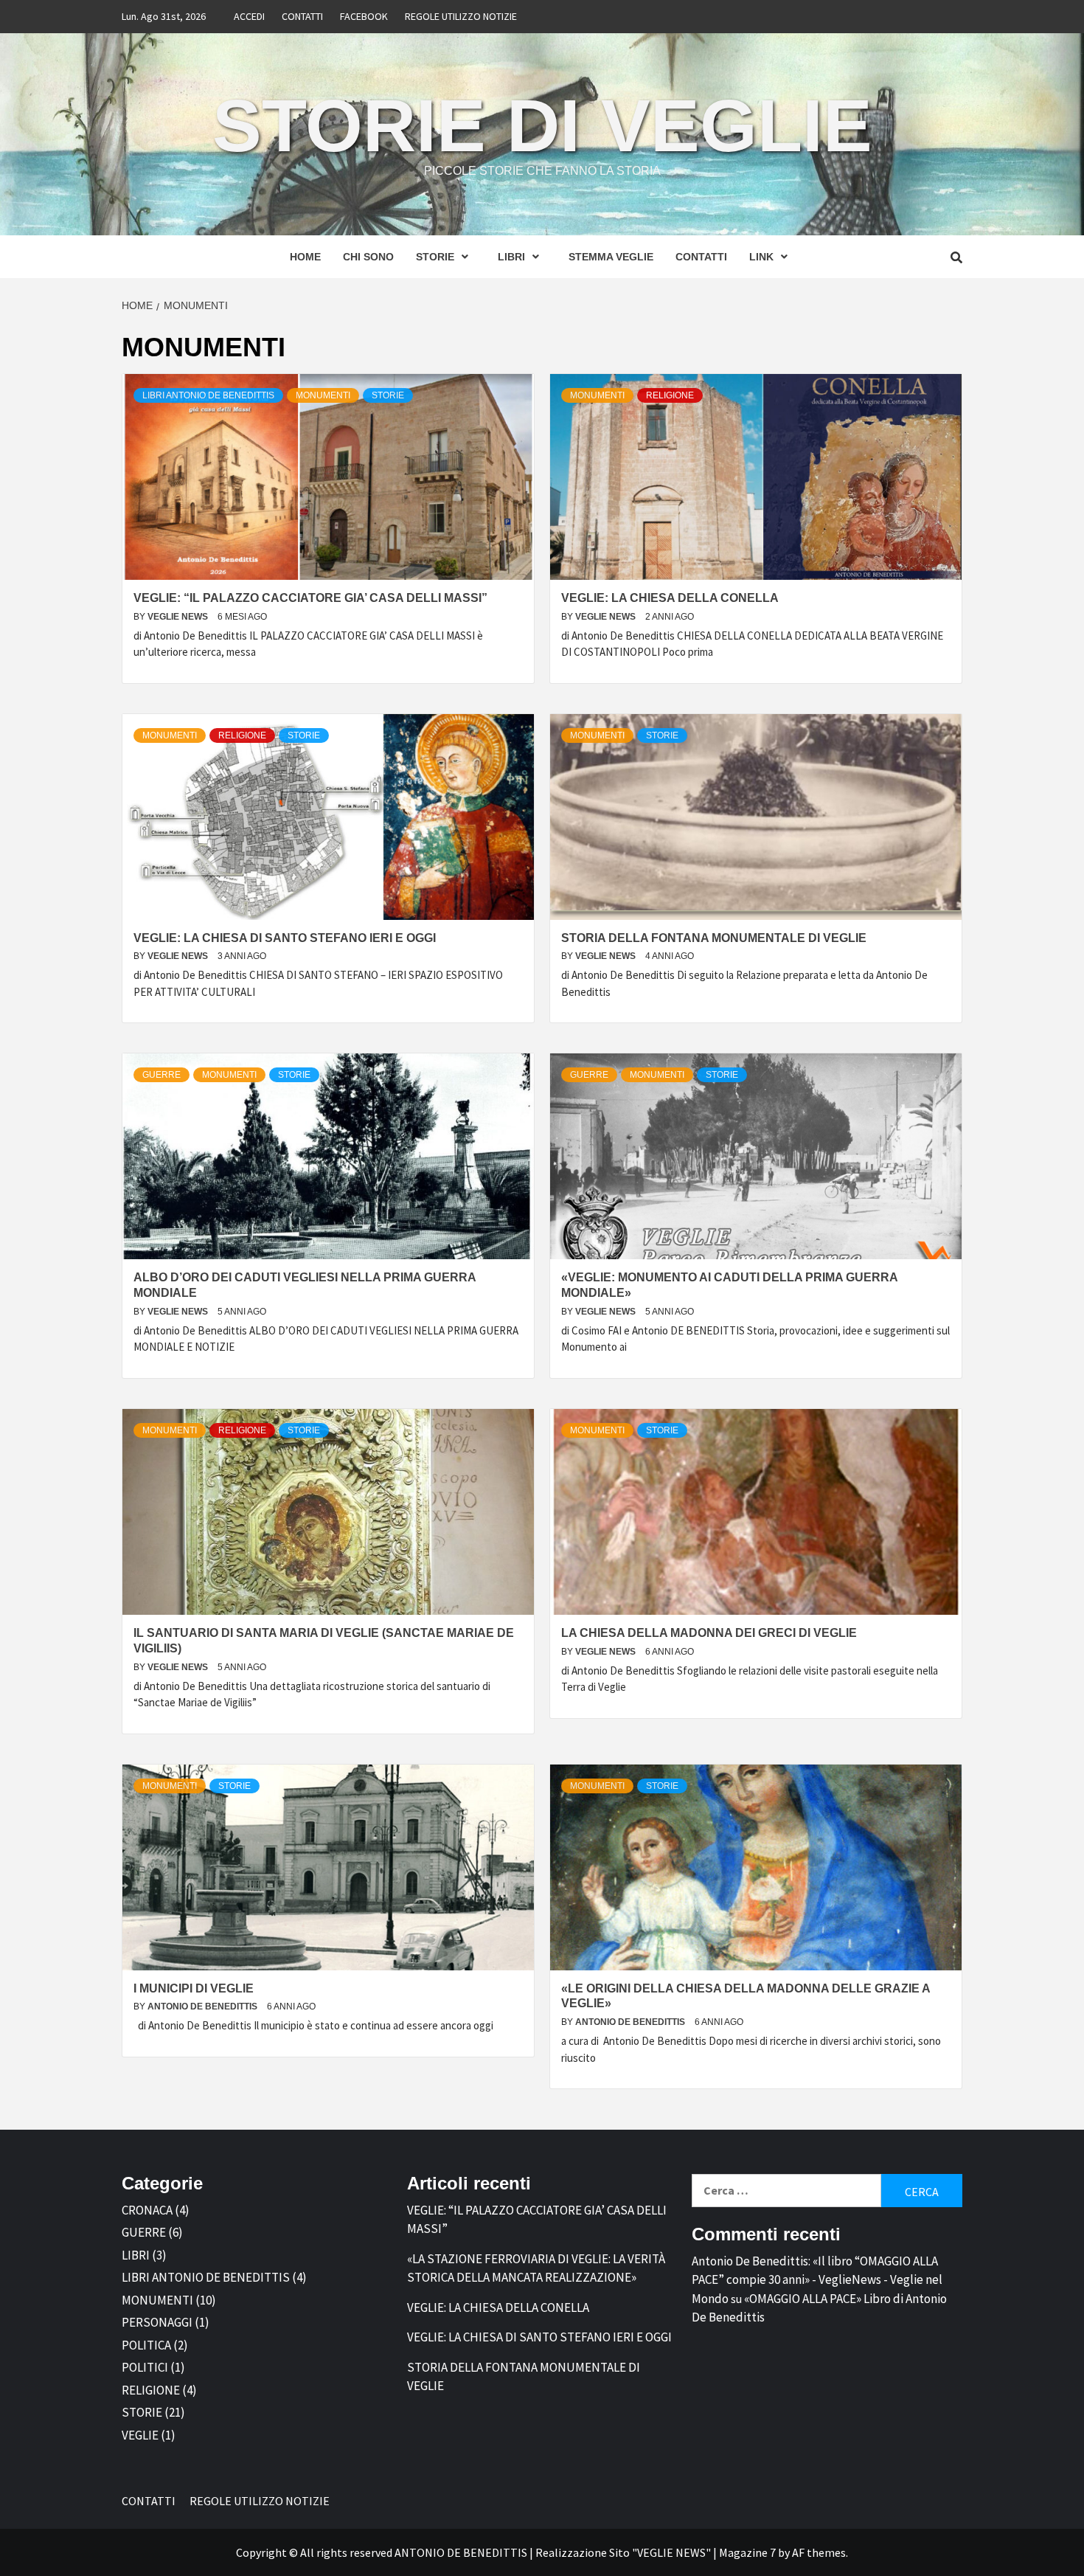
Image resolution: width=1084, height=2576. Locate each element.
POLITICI (145, 2367)
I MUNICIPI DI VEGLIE (194, 1988)
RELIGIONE (670, 395)
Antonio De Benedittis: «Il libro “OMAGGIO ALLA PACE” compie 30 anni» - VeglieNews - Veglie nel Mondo (817, 2280)
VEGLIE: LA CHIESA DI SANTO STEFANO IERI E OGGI (285, 938)
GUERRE (161, 1075)
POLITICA (146, 2345)
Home (305, 257)
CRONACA (147, 2210)
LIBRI (511, 257)
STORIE (435, 257)
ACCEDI (249, 16)
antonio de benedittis (204, 2007)
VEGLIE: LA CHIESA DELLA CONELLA (670, 598)
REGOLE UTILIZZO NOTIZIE (461, 16)
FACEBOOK (364, 16)
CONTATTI (302, 16)
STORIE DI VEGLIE (542, 125)
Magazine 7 (747, 2552)
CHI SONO (368, 257)
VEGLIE (140, 2435)
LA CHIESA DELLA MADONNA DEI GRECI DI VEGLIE (709, 1633)
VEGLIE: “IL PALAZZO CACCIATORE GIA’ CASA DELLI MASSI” (310, 598)
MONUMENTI (323, 395)
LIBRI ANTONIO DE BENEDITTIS (208, 395)
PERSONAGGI (157, 2322)
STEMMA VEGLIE (611, 257)
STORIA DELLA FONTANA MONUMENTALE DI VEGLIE (714, 938)
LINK (761, 257)
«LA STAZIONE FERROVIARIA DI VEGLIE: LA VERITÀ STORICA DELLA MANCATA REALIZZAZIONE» (536, 2268)
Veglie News (179, 617)
